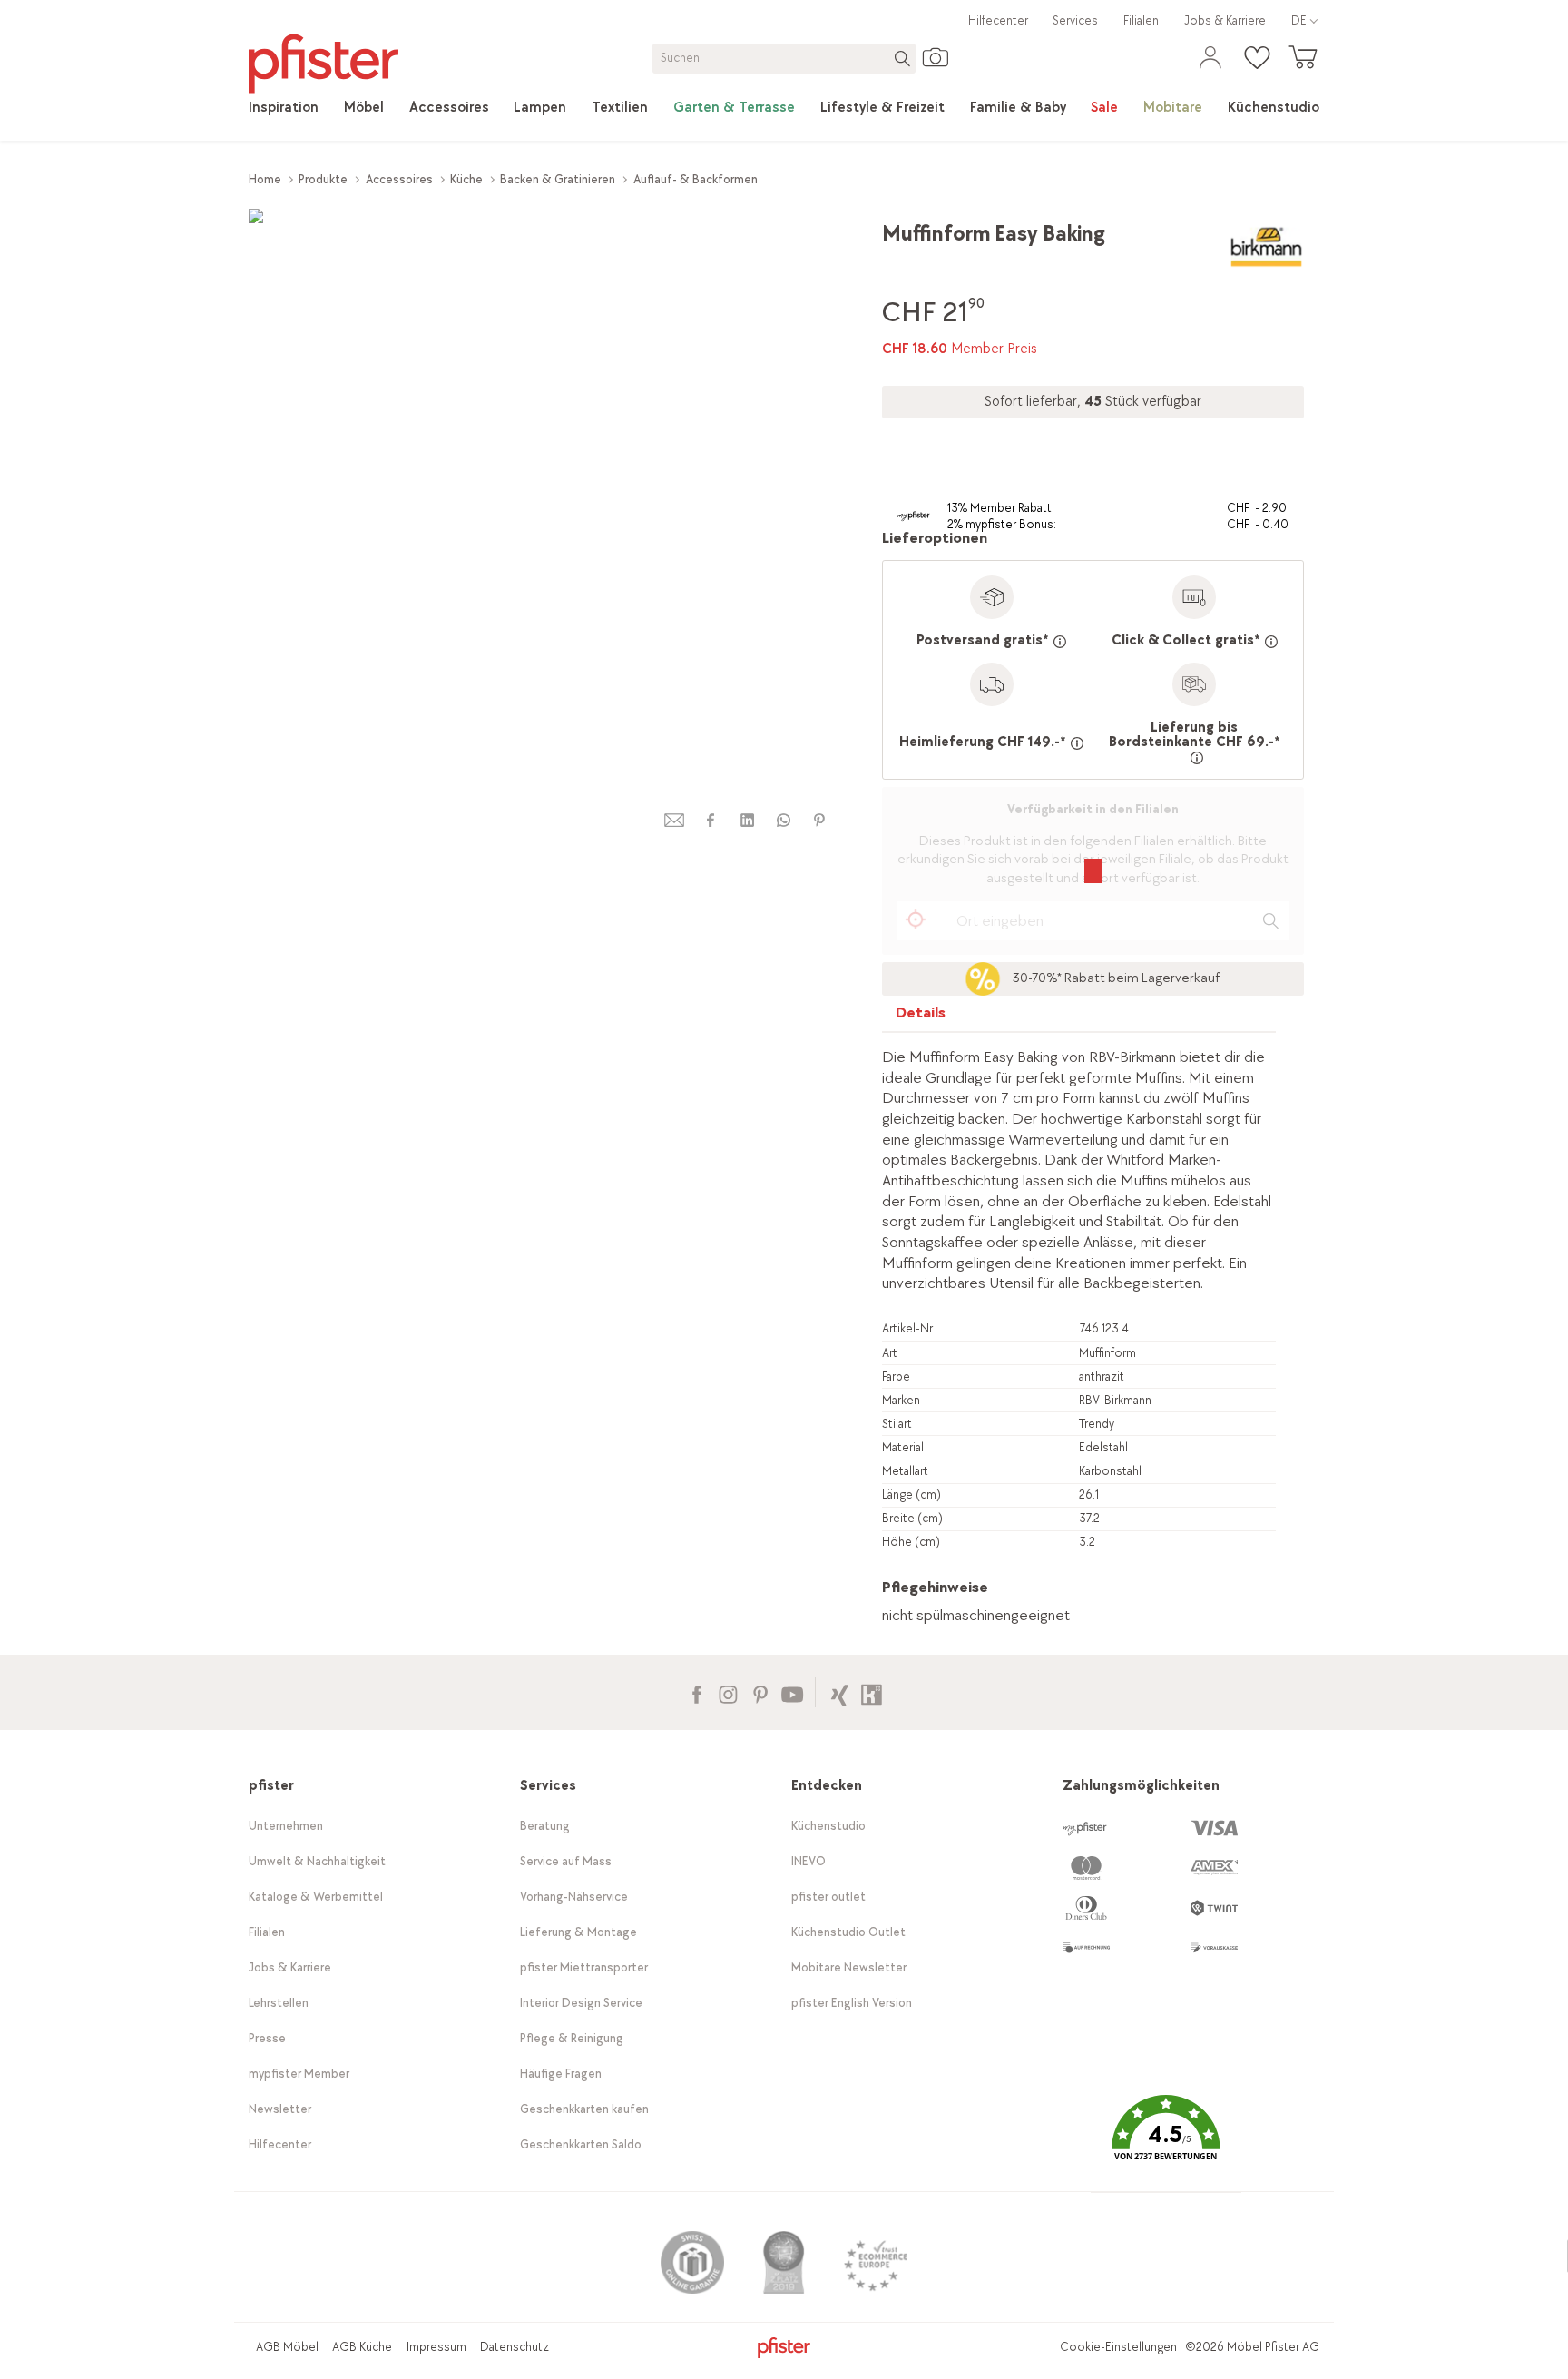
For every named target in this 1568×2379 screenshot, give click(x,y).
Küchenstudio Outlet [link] (848, 1932)
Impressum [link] (436, 2347)
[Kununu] (872, 1692)
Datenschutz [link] (514, 2347)
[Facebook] (696, 1692)
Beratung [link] (545, 1826)
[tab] (921, 1017)
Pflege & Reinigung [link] (572, 2038)
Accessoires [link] (399, 179)
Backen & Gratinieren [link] (558, 179)
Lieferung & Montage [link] (578, 1932)
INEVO (808, 1861)
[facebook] (710, 820)
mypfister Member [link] (299, 2074)
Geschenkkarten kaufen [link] (584, 2109)
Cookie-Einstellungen (1118, 2347)
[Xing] (840, 1692)
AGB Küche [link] (362, 2347)
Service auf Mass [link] (566, 1861)
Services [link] (1075, 20)
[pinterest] (819, 820)
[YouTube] (792, 1692)
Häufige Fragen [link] (561, 2074)
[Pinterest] (760, 1692)
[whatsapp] (783, 820)
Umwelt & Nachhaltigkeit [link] (317, 1861)
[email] (674, 820)
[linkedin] (747, 820)
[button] (1166, 2141)
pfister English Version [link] (852, 2003)
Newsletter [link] (280, 2109)
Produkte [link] (323, 179)
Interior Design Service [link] (581, 2003)
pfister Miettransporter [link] (584, 1967)
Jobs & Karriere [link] (1225, 20)
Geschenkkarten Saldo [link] (581, 2144)
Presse (267, 2038)
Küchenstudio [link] (828, 1826)
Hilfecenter (998, 20)
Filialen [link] (1141, 20)
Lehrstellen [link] (279, 2003)
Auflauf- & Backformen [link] (696, 179)
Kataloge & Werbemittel (316, 1897)
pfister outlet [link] (828, 1897)
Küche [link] (466, 179)
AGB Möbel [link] (287, 2347)
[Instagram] (728, 1692)
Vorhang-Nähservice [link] (574, 1897)
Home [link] (265, 179)
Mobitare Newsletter (849, 1967)
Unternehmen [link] (286, 1826)
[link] (284, 108)
